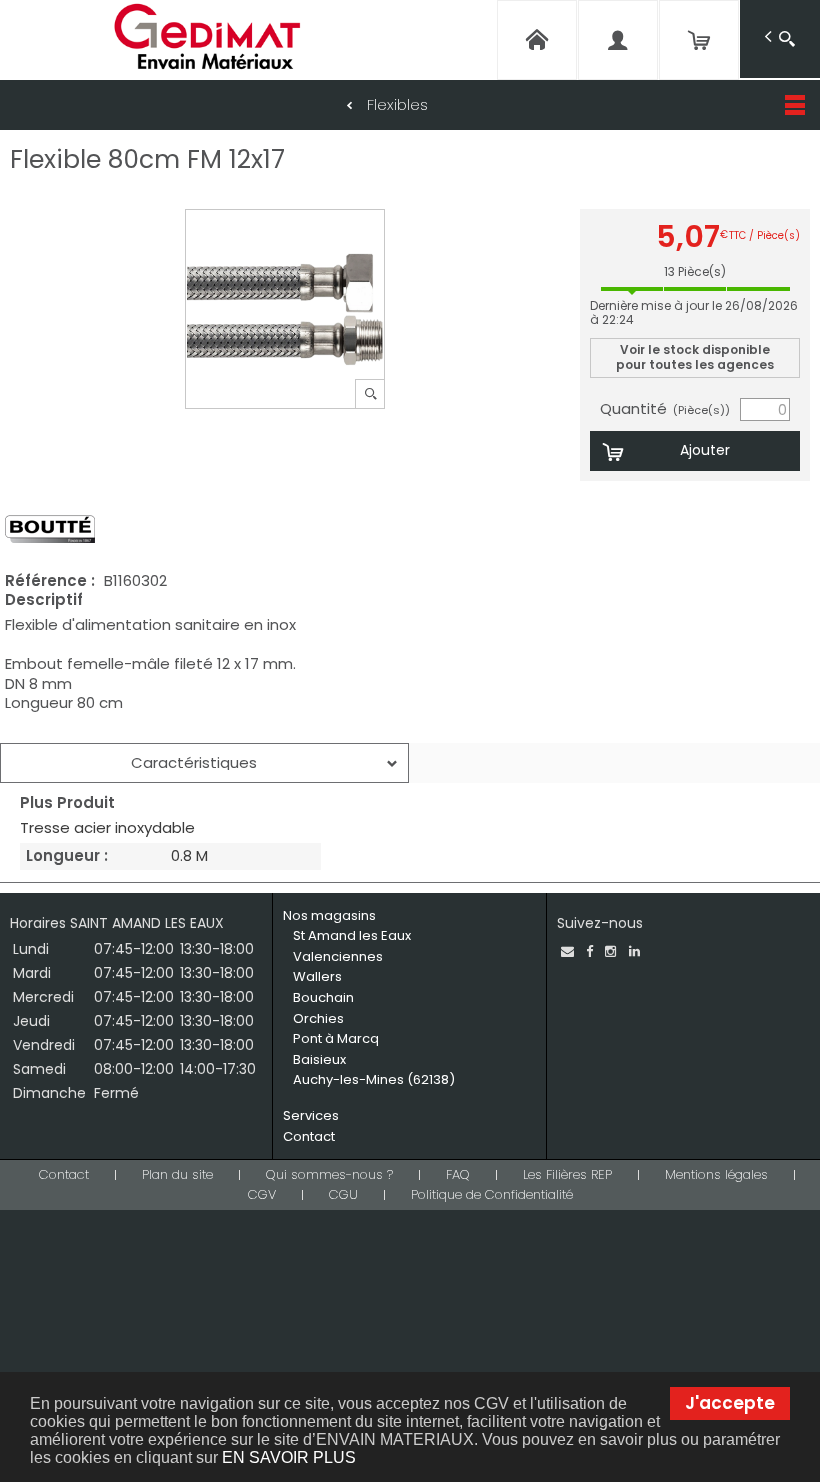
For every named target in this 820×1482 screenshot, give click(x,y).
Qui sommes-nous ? (329, 1174)
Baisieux (319, 1059)
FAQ (458, 1174)
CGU (343, 1194)
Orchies (318, 1018)
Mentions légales (716, 1174)
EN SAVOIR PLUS (289, 1457)
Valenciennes (338, 956)
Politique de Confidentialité (492, 1194)
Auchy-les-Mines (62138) (374, 1079)
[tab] (204, 763)
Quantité (665, 409)
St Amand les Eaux (352, 935)
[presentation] (204, 763)
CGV (262, 1194)
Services (311, 1115)
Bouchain (323, 997)
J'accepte (730, 1403)
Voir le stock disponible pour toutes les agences (695, 356)
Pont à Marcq (336, 1038)
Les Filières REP (567, 1174)
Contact (309, 1136)
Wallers (317, 976)
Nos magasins (329, 915)
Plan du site (177, 1174)
